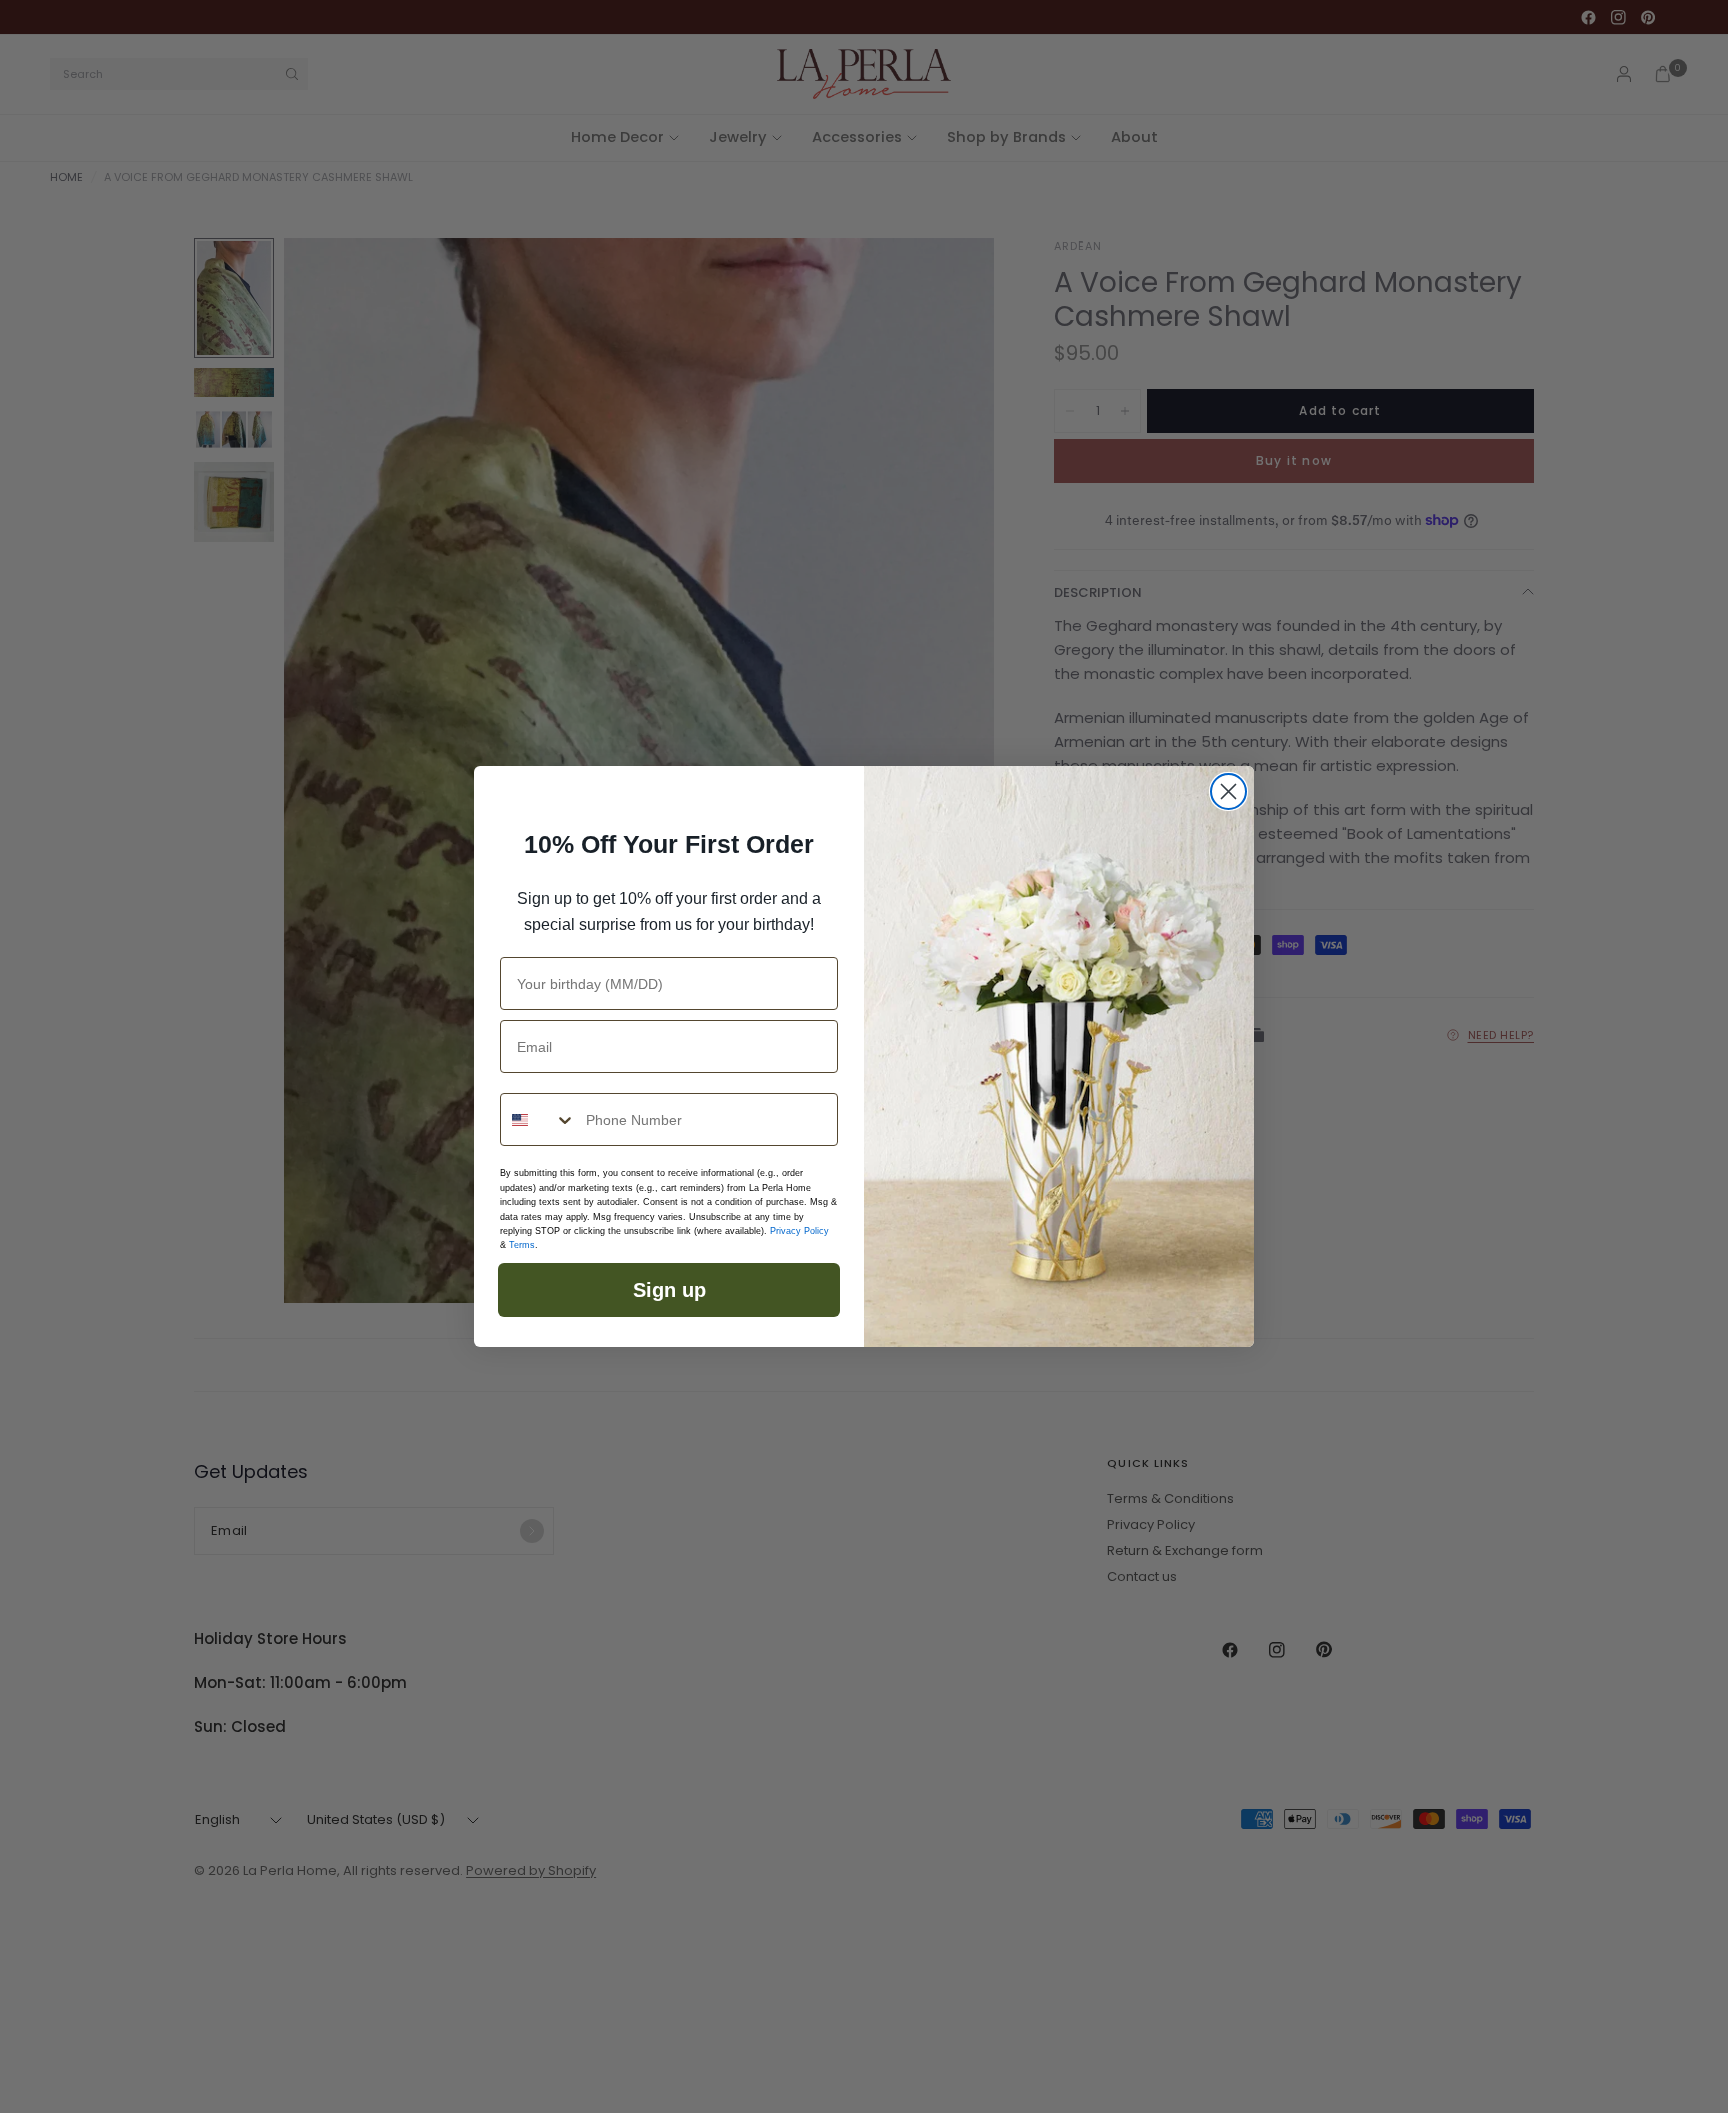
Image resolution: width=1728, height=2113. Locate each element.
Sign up (669, 1290)
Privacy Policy (799, 1231)
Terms (522, 1245)
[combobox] (538, 1119)
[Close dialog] (1228, 791)
